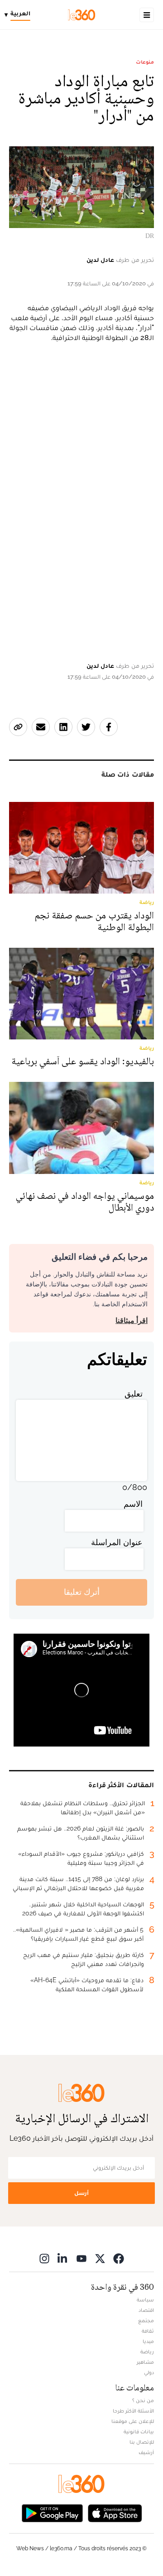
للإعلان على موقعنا (133, 2421)
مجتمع (146, 2320)
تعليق (134, 1394)
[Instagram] (44, 2258)
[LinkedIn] (63, 2258)
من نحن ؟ (143, 2400)
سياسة (145, 2300)
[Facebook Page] (119, 2258)
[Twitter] (100, 2258)
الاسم (133, 1504)
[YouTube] (81, 2258)
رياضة (147, 2352)
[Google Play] (52, 2513)
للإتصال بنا (142, 2442)
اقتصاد (146, 2310)
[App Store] (115, 2513)
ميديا (148, 2341)
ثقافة (148, 2331)
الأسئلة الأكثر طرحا (133, 2411)
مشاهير (145, 2362)
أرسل (81, 2193)
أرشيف (146, 2452)
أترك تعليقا (82, 1592)
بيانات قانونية (139, 2432)
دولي (149, 2372)
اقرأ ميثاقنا (132, 1321)
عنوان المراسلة (117, 1542)
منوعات (145, 62)
